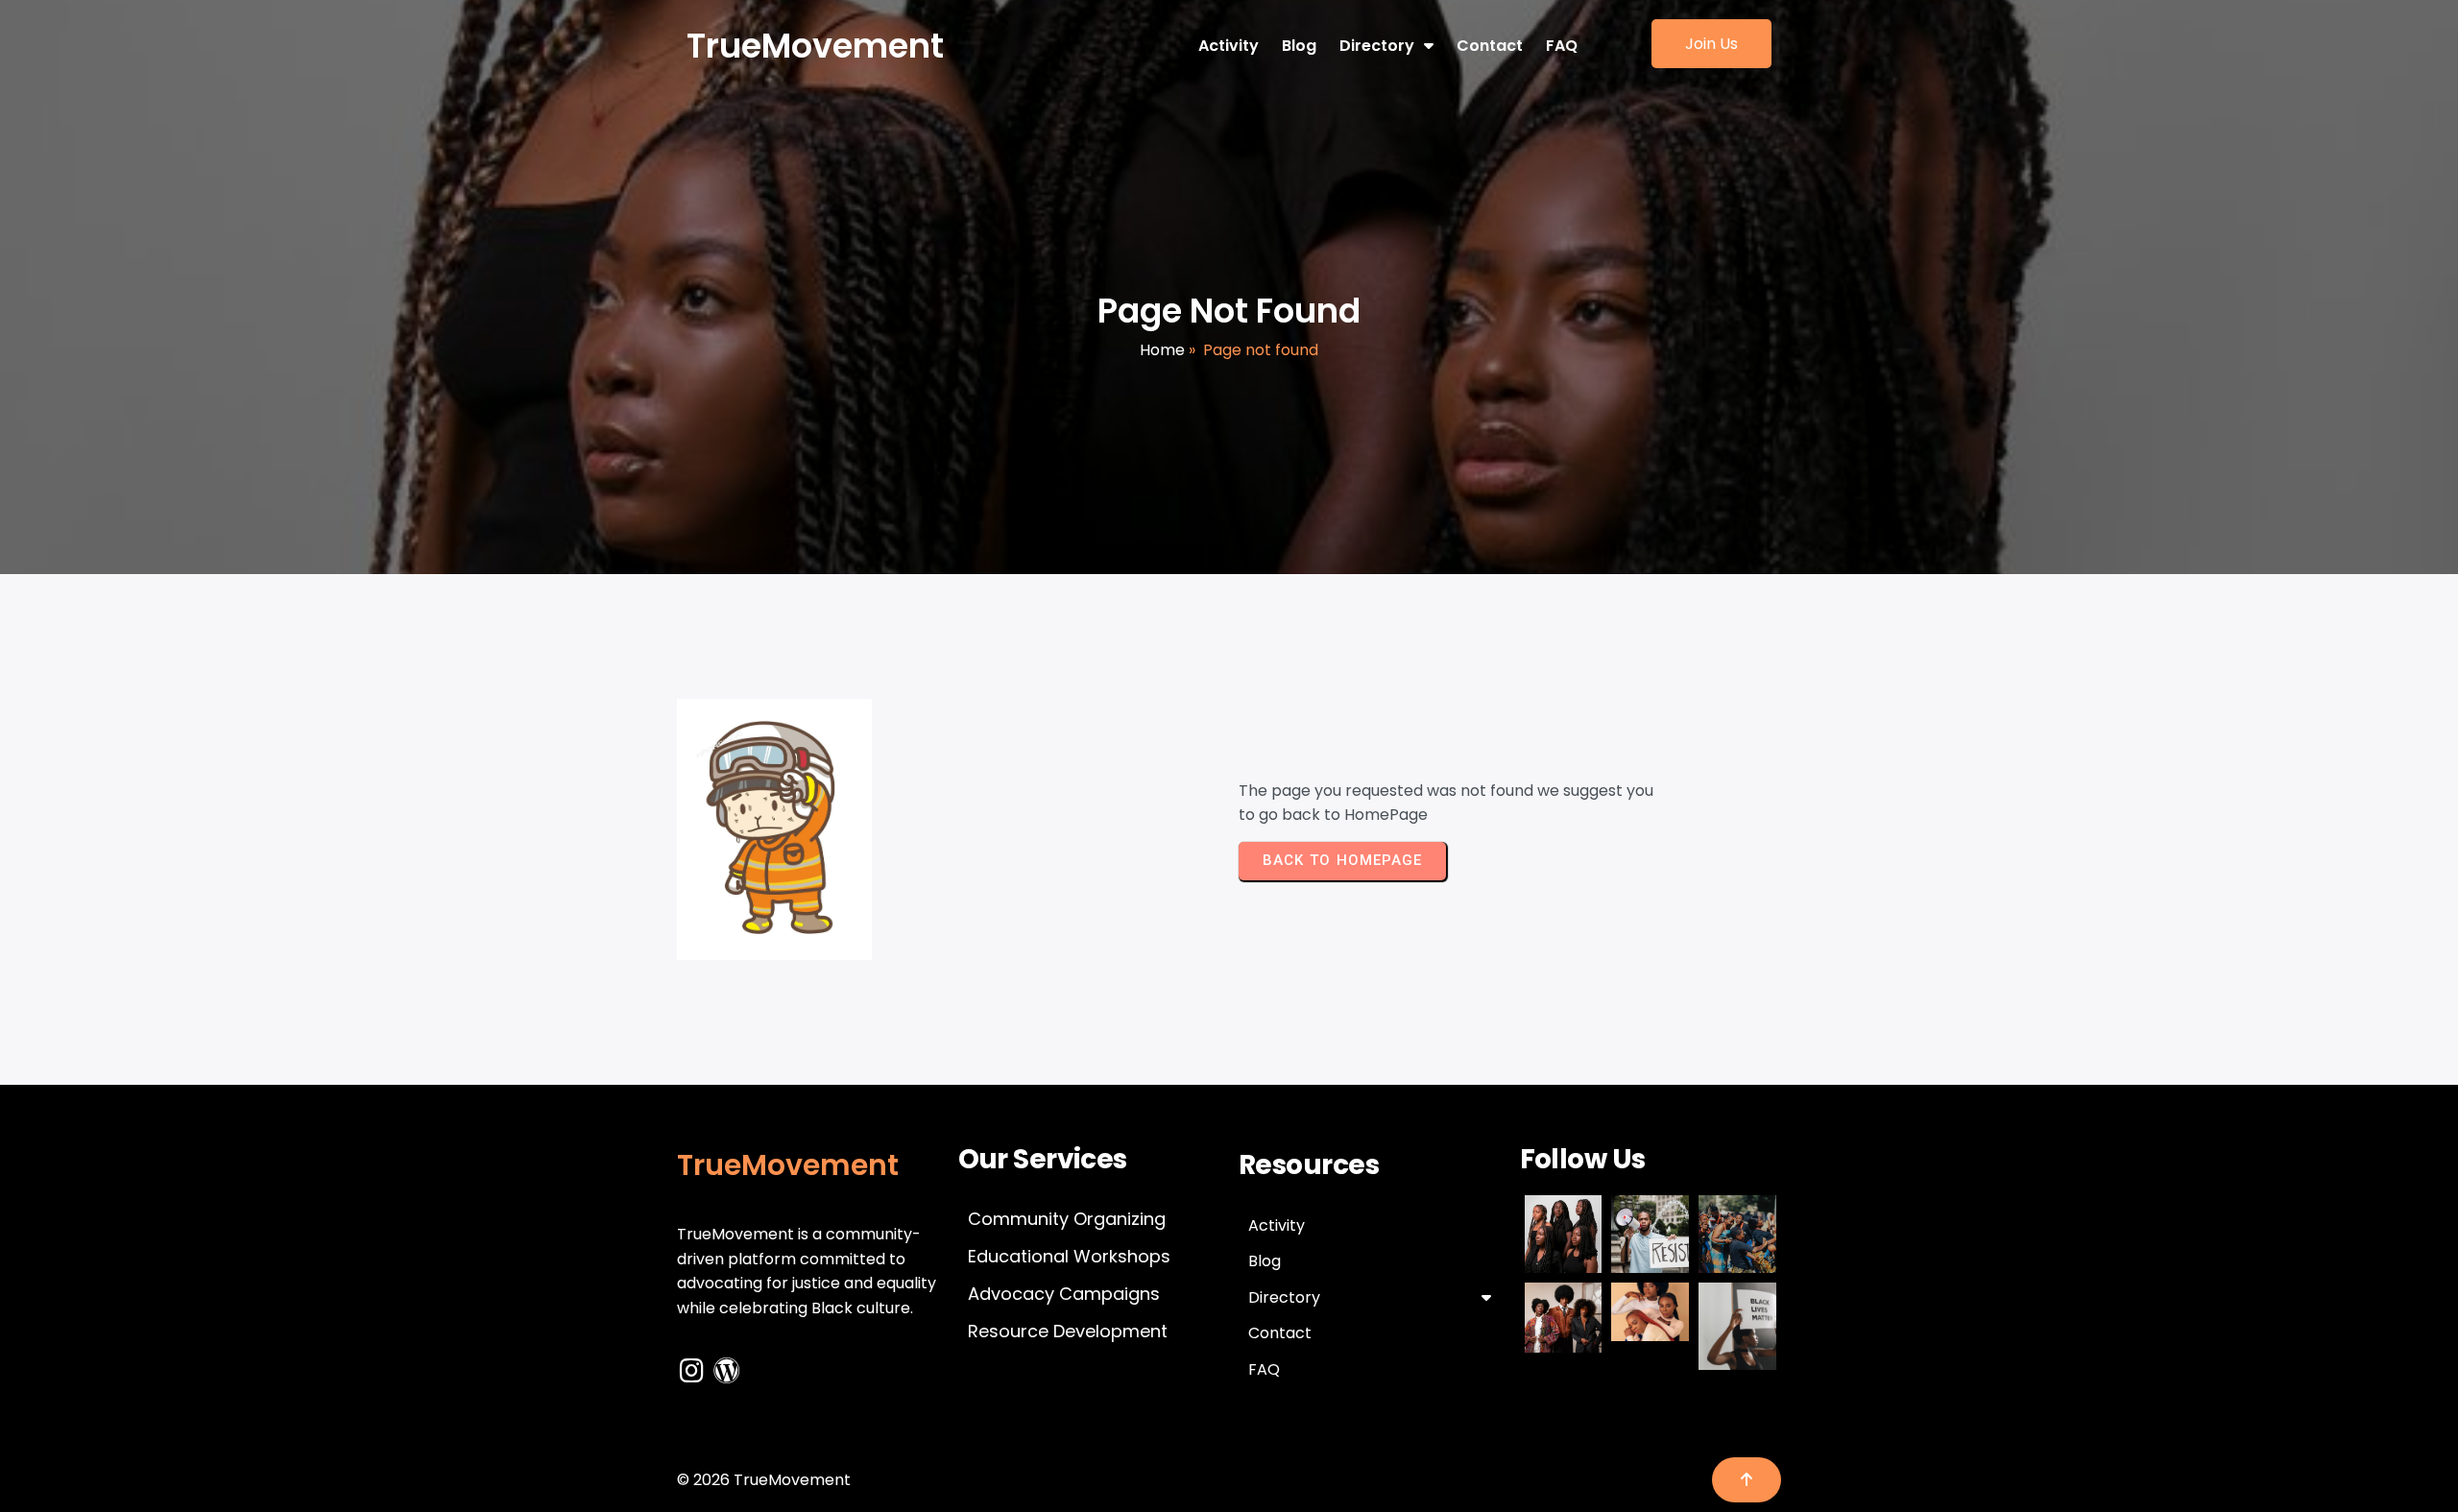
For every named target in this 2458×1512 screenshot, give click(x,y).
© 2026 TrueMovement (764, 1480)
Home (1162, 350)
